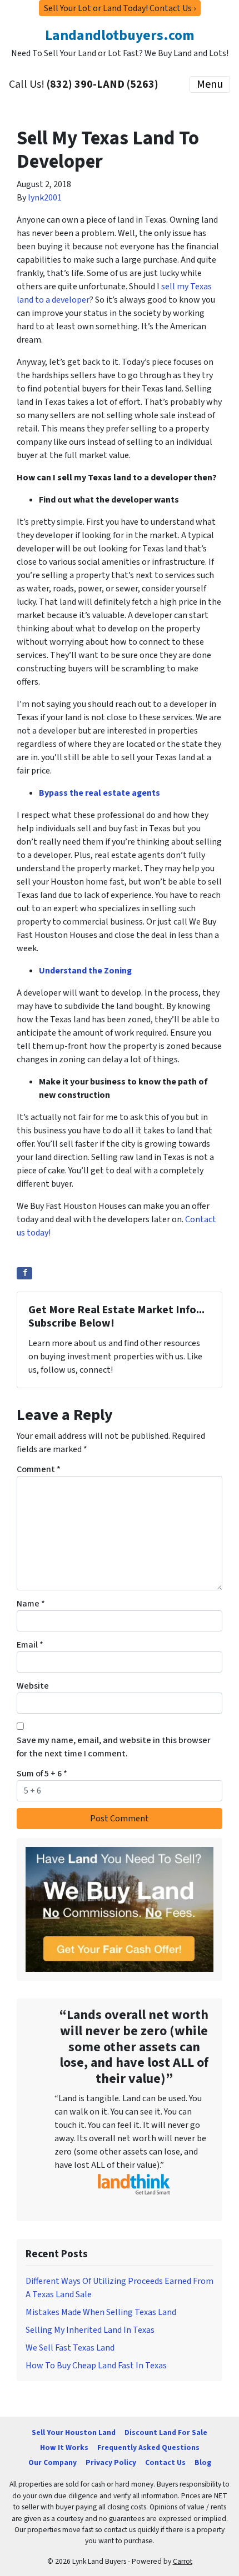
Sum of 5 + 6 (42, 1774)
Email (30, 1645)
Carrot (183, 2561)
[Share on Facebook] (24, 1273)
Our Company (53, 2462)
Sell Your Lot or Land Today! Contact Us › (120, 8)
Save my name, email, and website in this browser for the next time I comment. (114, 1747)
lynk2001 (45, 198)
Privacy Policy (111, 2462)
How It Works (64, 2447)
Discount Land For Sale (166, 2432)
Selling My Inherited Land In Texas (90, 2330)
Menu (210, 84)
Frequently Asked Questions (148, 2447)
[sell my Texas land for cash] (120, 1909)
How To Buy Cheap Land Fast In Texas (96, 2366)
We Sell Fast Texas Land (70, 2348)
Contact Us (165, 2462)
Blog (203, 2462)
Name (31, 1604)
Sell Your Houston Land (74, 2432)
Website (33, 1686)
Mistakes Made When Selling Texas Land (101, 2312)
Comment (39, 1469)
